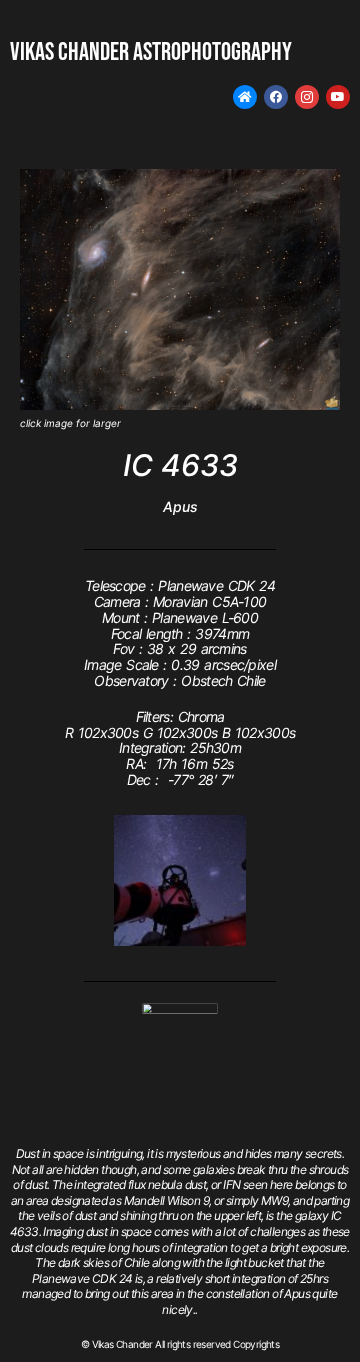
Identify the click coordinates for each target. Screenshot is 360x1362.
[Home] (245, 97)
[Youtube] (338, 97)
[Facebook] (276, 97)
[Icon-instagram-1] (307, 97)
